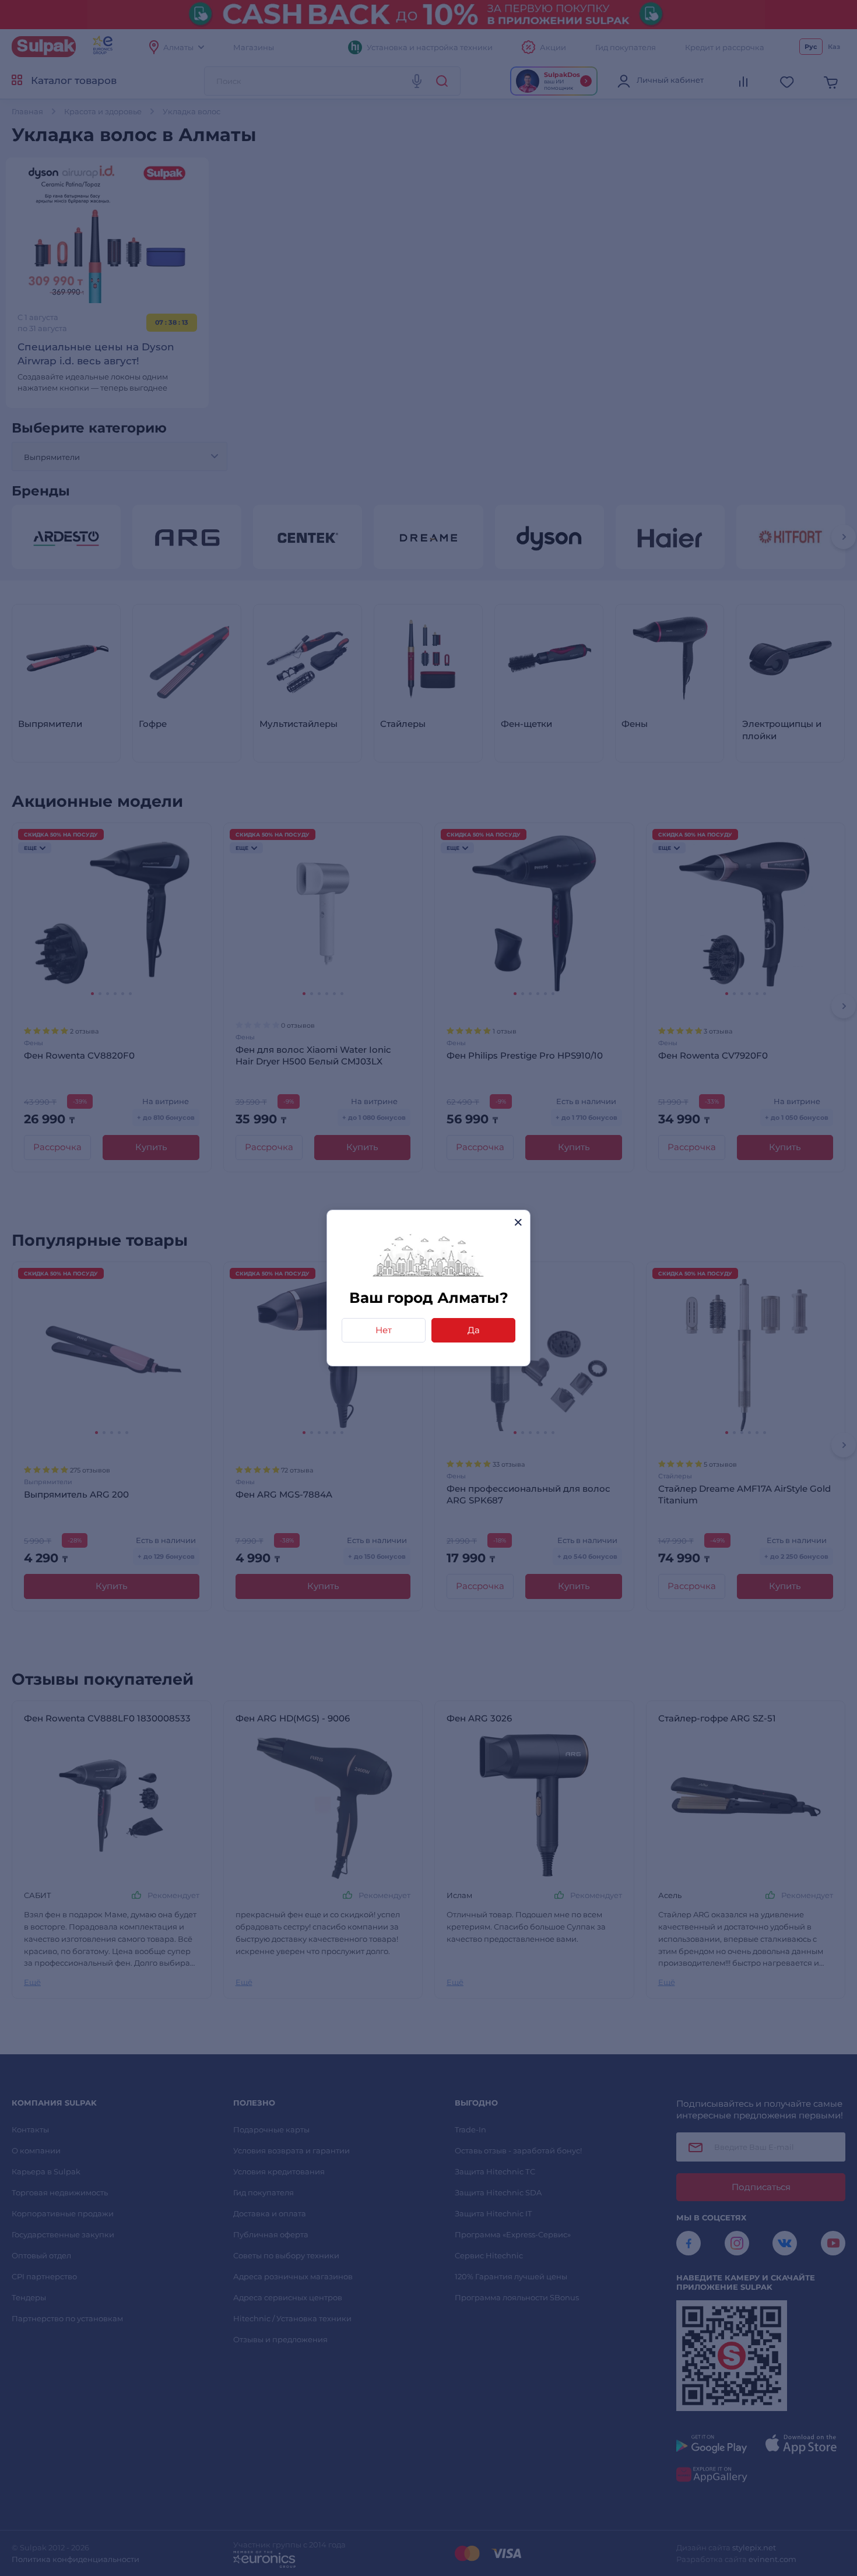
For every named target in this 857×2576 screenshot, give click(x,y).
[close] (518, 1222)
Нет (384, 1330)
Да (474, 1330)
